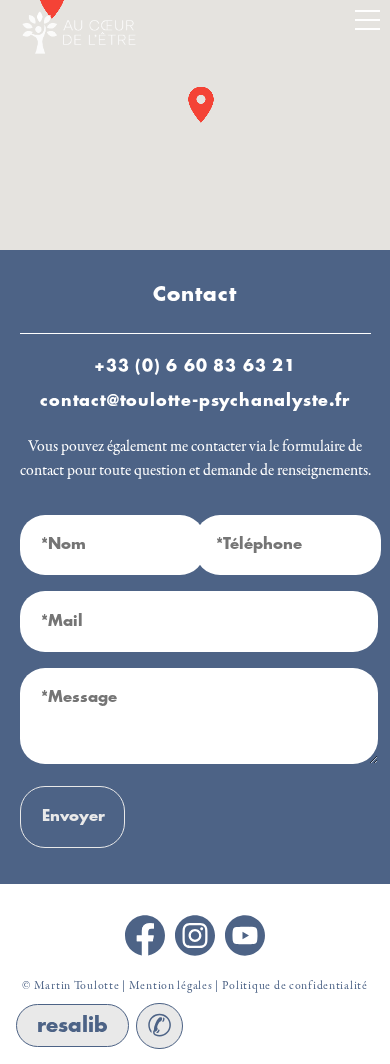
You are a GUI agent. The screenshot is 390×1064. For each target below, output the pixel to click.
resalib (72, 1025)
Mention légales (171, 986)
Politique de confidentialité (295, 986)
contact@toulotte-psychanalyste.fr (194, 401)
